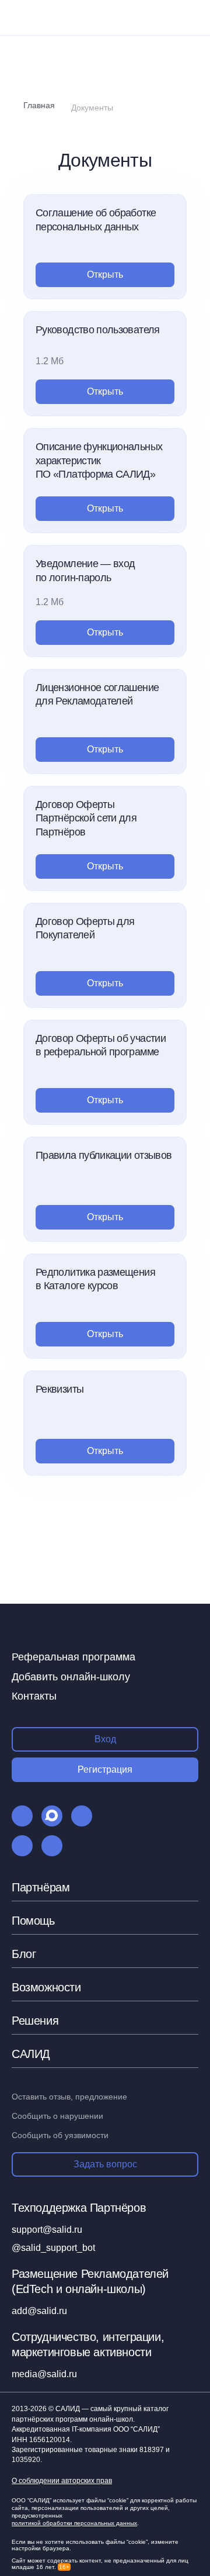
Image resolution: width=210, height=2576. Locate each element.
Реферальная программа (73, 1657)
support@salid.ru (47, 2230)
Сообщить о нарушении (57, 2116)
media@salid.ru (44, 2374)
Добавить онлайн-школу (71, 1677)
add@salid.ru (39, 2311)
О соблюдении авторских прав (62, 2481)
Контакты (34, 1696)
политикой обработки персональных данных (74, 2523)
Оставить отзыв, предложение (69, 2097)
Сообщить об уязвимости (60, 2135)
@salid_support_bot (53, 2248)
